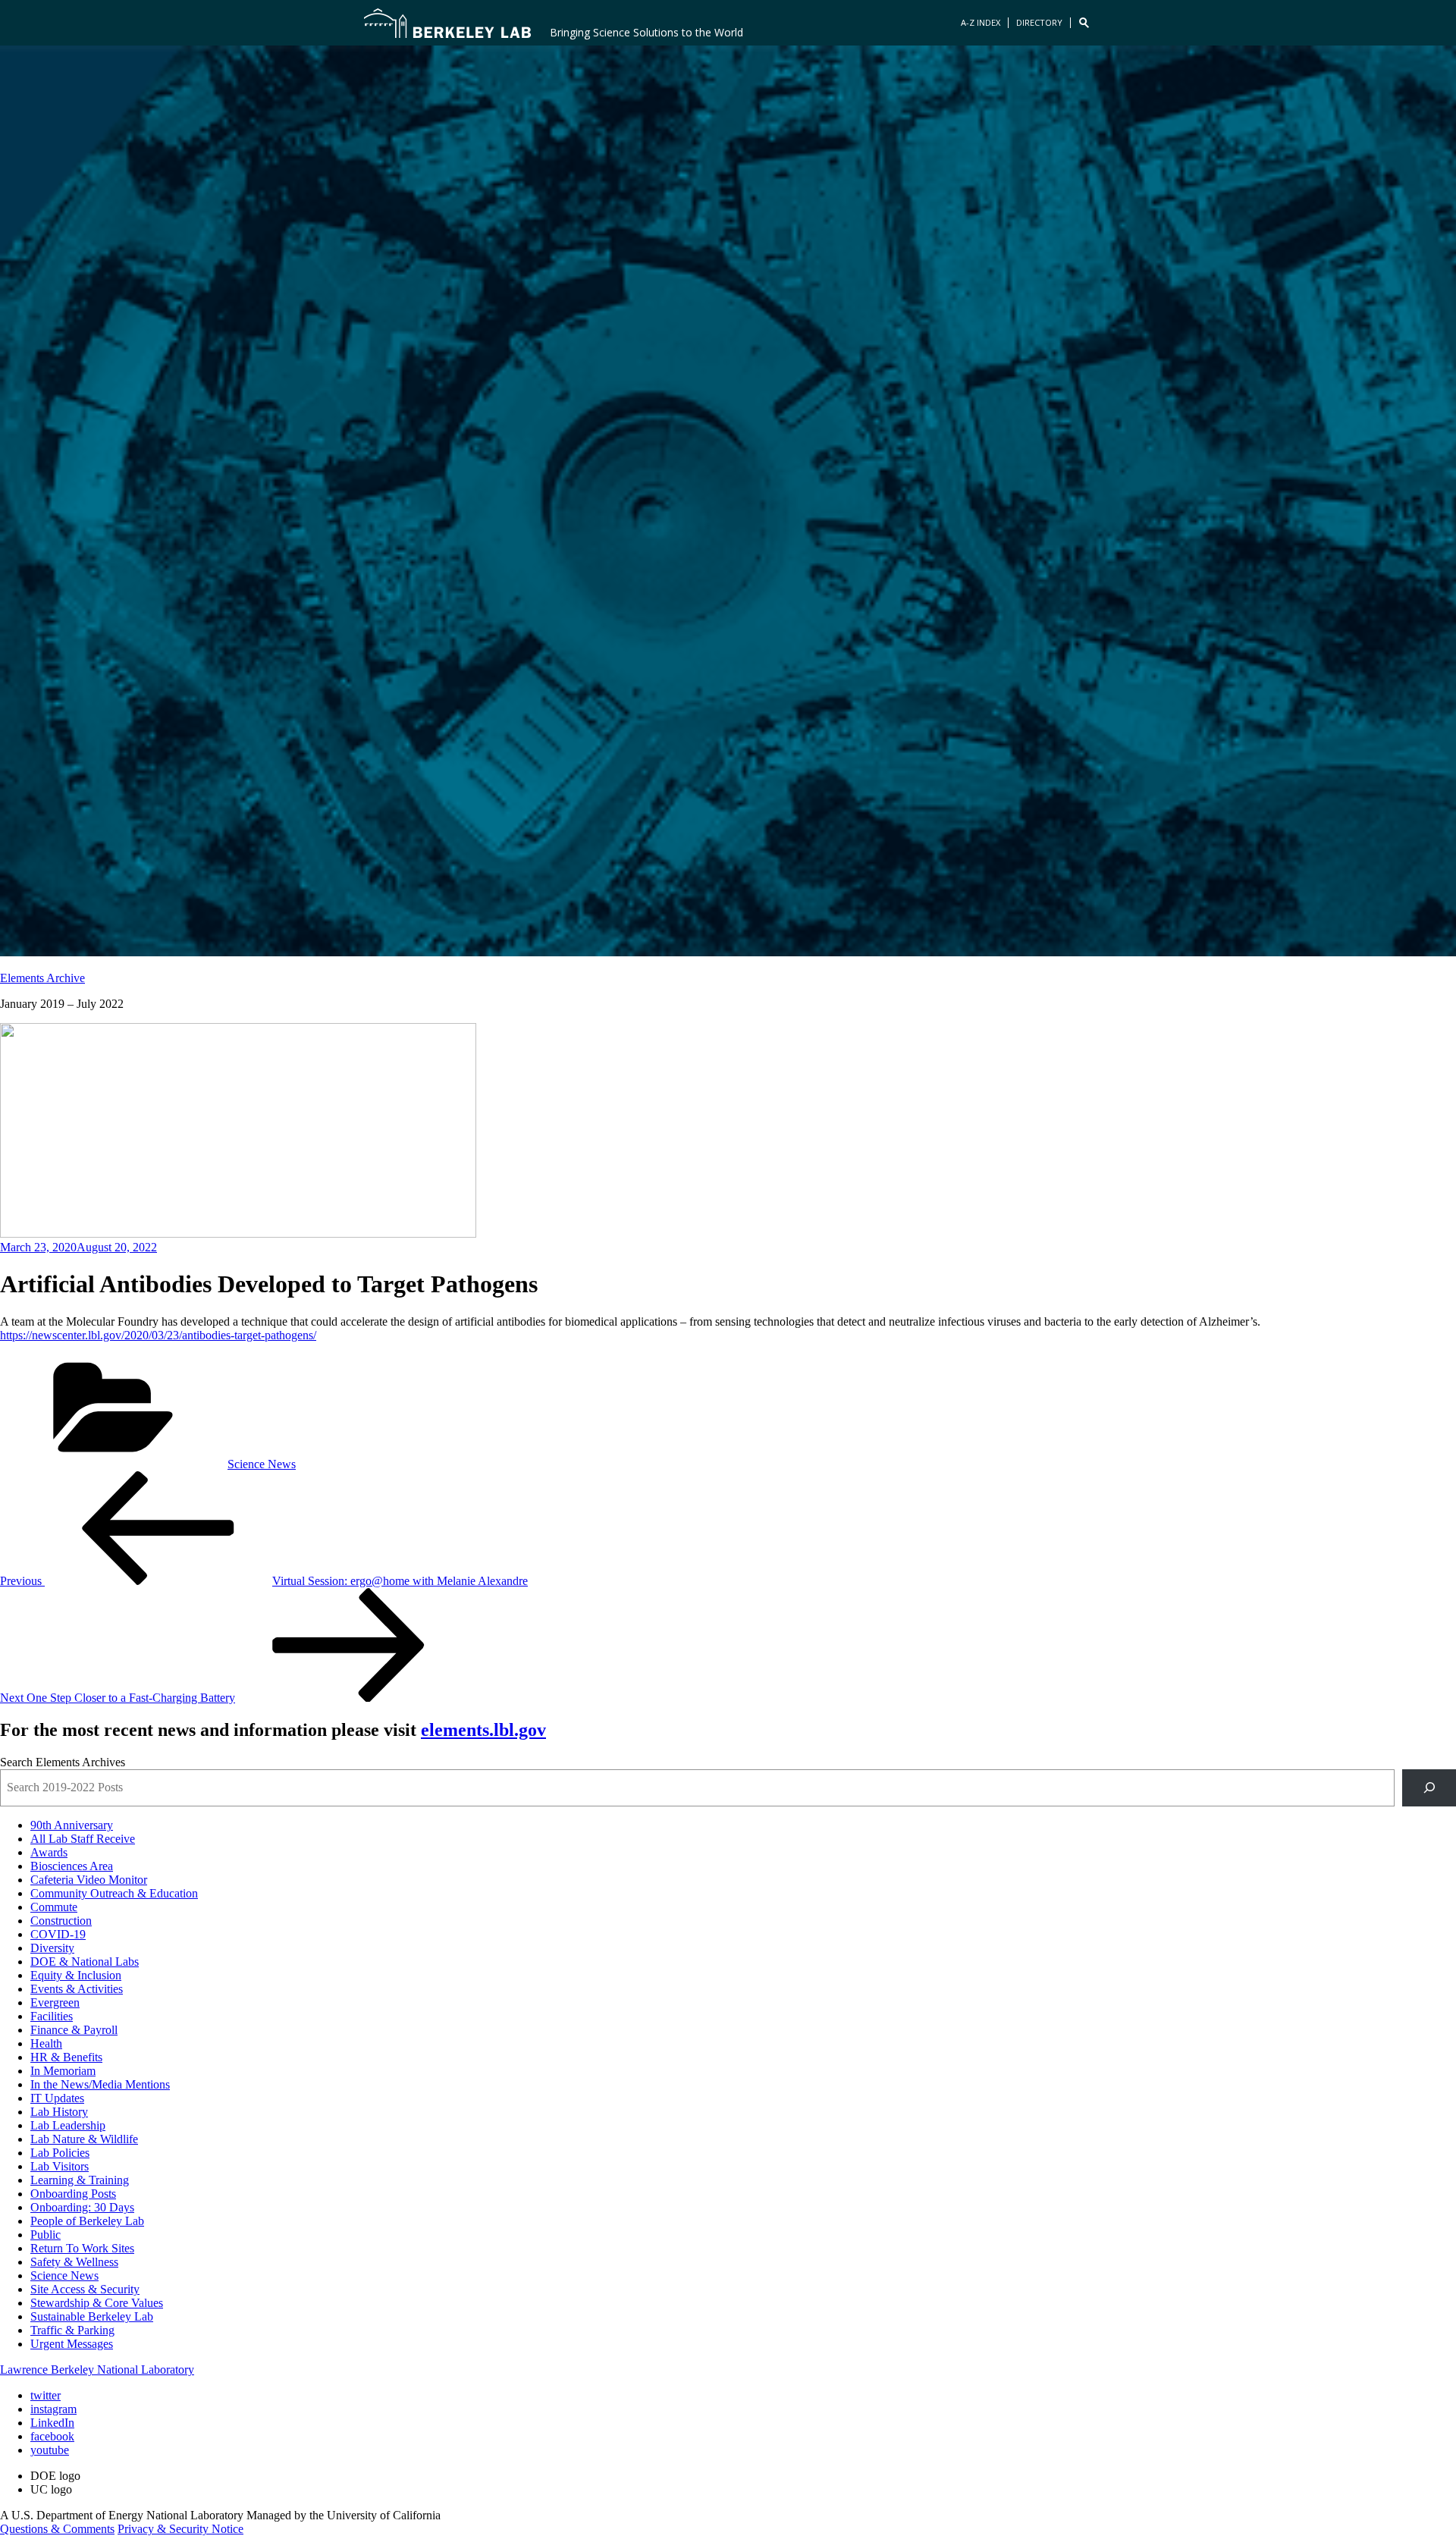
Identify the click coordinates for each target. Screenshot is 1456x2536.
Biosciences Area (72, 1866)
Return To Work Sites (82, 2248)
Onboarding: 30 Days (82, 2207)
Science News (262, 1464)
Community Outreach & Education (114, 1893)
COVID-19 (58, 1934)
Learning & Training (80, 2180)
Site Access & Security (85, 2289)
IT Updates (57, 2098)
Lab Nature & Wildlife (84, 2139)
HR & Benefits (66, 2057)
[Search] (1429, 1788)
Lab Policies (60, 2153)
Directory (1039, 22)
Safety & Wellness (74, 2262)
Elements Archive (42, 978)
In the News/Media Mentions (100, 2084)
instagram (53, 2409)
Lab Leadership (68, 2125)
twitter (45, 2395)
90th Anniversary (72, 1825)
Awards (49, 1852)
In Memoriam (63, 2071)
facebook (52, 2436)
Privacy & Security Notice (180, 2529)
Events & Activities (77, 1989)
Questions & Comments (57, 2529)
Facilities (52, 2016)
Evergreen (55, 2002)
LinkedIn (52, 2423)
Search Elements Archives (63, 1762)
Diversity (52, 1948)
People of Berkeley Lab (87, 2221)
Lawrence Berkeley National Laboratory (97, 2370)
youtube (50, 2450)
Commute (54, 1907)
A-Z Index (981, 22)
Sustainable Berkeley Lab (92, 2316)
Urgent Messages (72, 2344)
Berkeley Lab (447, 23)
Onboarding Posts (73, 2194)
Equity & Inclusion (76, 1975)
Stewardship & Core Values (97, 2303)
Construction (61, 1921)
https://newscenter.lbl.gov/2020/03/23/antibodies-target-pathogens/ (158, 1335)
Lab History (59, 2112)
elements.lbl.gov (483, 1730)
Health (46, 2043)
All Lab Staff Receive (83, 1839)
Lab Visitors (60, 2166)
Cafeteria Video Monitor (89, 1880)
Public (45, 2235)
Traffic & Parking (72, 2330)
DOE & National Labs (85, 1962)
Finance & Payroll (74, 2030)
